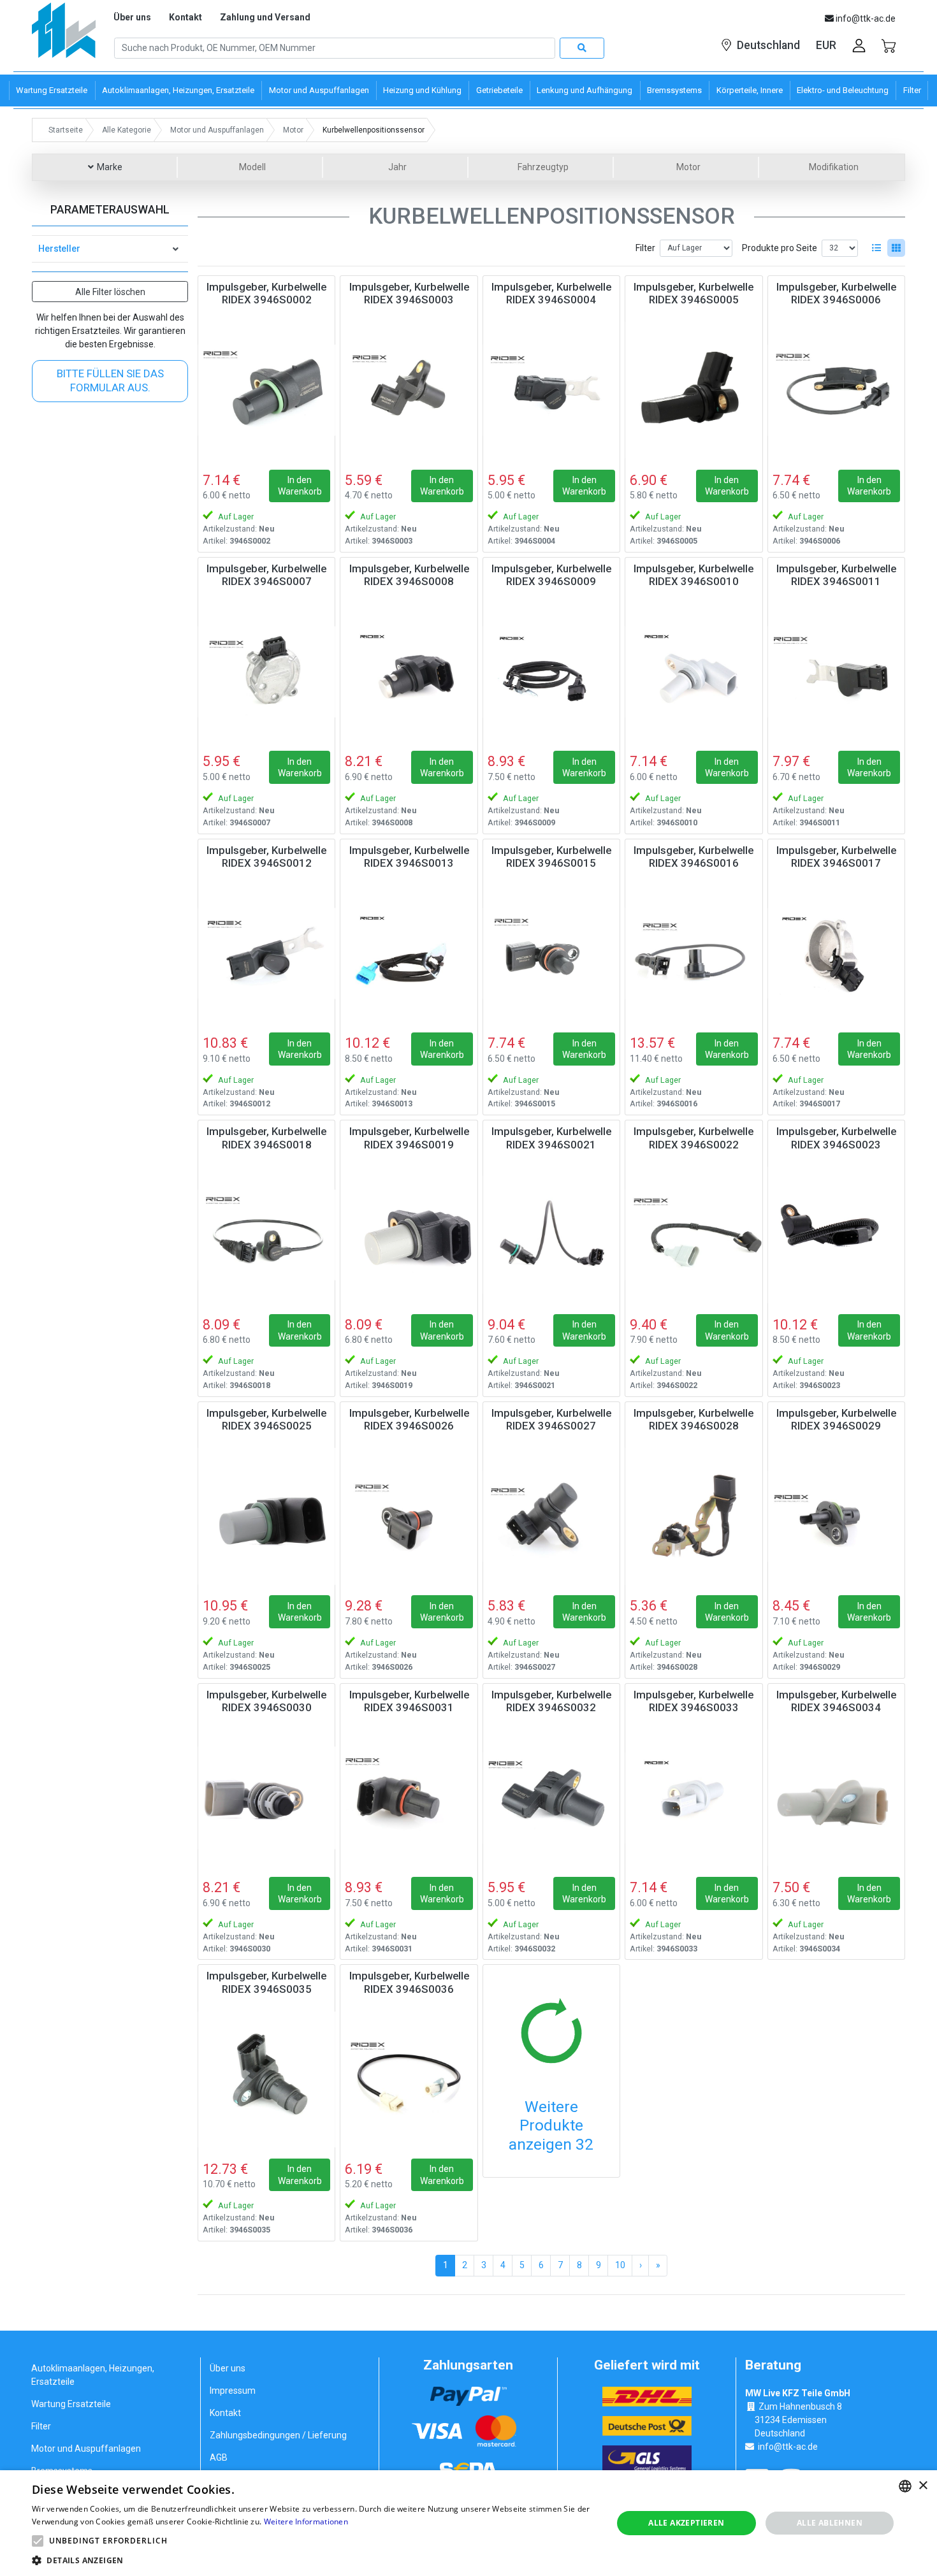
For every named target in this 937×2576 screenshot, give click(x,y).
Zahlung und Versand (265, 17)
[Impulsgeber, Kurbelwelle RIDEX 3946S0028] (694, 1516)
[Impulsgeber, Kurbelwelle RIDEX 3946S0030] (266, 1798)
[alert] (468, 2523)
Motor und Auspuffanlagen (86, 2449)
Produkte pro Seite (780, 248)
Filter (645, 248)
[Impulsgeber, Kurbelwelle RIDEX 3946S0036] (409, 2079)
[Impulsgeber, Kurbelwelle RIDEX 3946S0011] (836, 672)
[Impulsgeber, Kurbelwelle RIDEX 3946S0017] (836, 953)
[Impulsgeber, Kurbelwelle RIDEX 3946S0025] (266, 1516)
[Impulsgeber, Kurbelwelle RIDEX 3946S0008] (409, 672)
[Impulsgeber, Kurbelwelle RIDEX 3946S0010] (694, 672)
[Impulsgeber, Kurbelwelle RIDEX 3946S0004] (551, 390)
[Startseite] (64, 35)
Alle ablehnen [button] (830, 2523)
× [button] (923, 2486)
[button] (38, 2541)
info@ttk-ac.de (788, 2447)
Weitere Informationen (306, 2522)
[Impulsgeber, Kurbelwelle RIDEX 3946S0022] (694, 1234)
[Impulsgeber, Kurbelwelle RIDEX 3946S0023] (836, 1234)
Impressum (233, 2391)
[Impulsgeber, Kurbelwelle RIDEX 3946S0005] (694, 390)
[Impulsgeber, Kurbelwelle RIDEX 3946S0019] (409, 1234)
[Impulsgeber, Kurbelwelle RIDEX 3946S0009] (551, 672)
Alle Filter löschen (110, 292)
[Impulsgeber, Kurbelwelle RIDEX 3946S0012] (266, 953)
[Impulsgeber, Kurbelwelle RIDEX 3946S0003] (409, 390)
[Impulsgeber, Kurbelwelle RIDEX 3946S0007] (266, 672)
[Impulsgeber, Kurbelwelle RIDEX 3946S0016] (694, 953)
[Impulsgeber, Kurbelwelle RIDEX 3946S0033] (694, 1798)
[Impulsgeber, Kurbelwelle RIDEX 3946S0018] (266, 1234)
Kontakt (185, 17)
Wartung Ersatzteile (71, 2404)
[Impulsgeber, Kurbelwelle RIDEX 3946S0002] (266, 390)
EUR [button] (826, 45)
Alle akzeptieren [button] (686, 2523)
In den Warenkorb (300, 486)
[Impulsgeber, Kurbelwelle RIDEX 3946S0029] (836, 1516)
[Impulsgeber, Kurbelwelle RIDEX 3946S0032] (551, 1798)
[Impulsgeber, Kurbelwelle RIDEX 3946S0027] (551, 1516)
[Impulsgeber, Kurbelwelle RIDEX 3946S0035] (266, 2079)
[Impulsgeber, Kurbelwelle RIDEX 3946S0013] (409, 953)
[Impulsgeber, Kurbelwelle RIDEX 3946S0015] (551, 953)
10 (620, 2265)
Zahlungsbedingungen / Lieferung (278, 2435)
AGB (219, 2457)
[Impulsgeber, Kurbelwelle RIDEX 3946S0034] (836, 1798)
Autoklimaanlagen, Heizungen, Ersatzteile (93, 2375)
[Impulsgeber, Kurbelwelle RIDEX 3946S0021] (551, 1234)
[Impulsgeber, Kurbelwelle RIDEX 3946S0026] (409, 1516)
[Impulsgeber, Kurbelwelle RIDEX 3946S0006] (836, 390)
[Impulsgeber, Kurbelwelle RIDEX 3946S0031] (409, 1798)
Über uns (132, 17)
